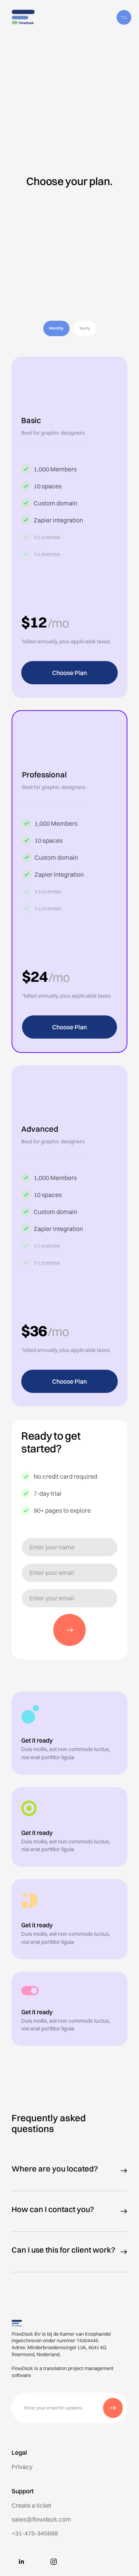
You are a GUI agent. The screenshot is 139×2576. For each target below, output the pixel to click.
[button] (125, 17)
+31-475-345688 (35, 2533)
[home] (21, 17)
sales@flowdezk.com (41, 2519)
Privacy (22, 2467)
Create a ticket (31, 2505)
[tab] (56, 328)
